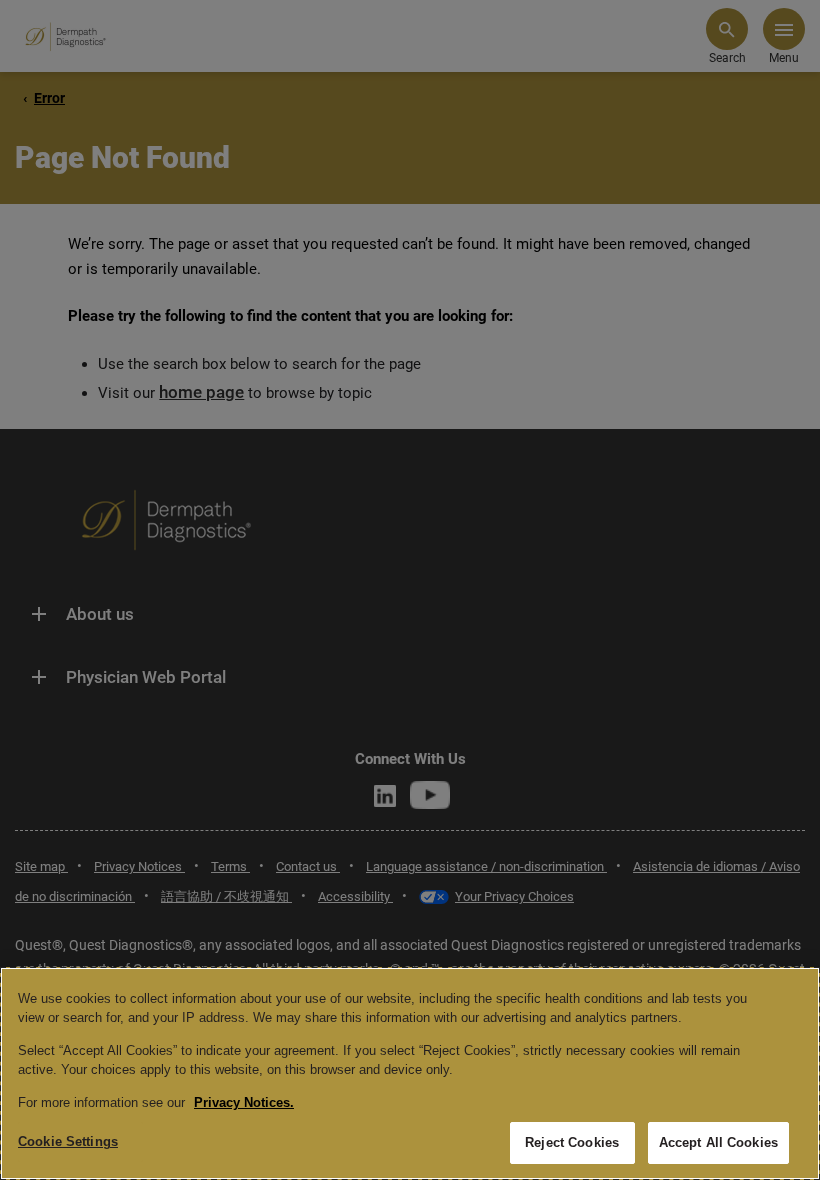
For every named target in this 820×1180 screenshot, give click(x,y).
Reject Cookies (572, 1142)
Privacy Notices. (244, 1102)
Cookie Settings (68, 1141)
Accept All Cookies (718, 1142)
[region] (410, 1073)
